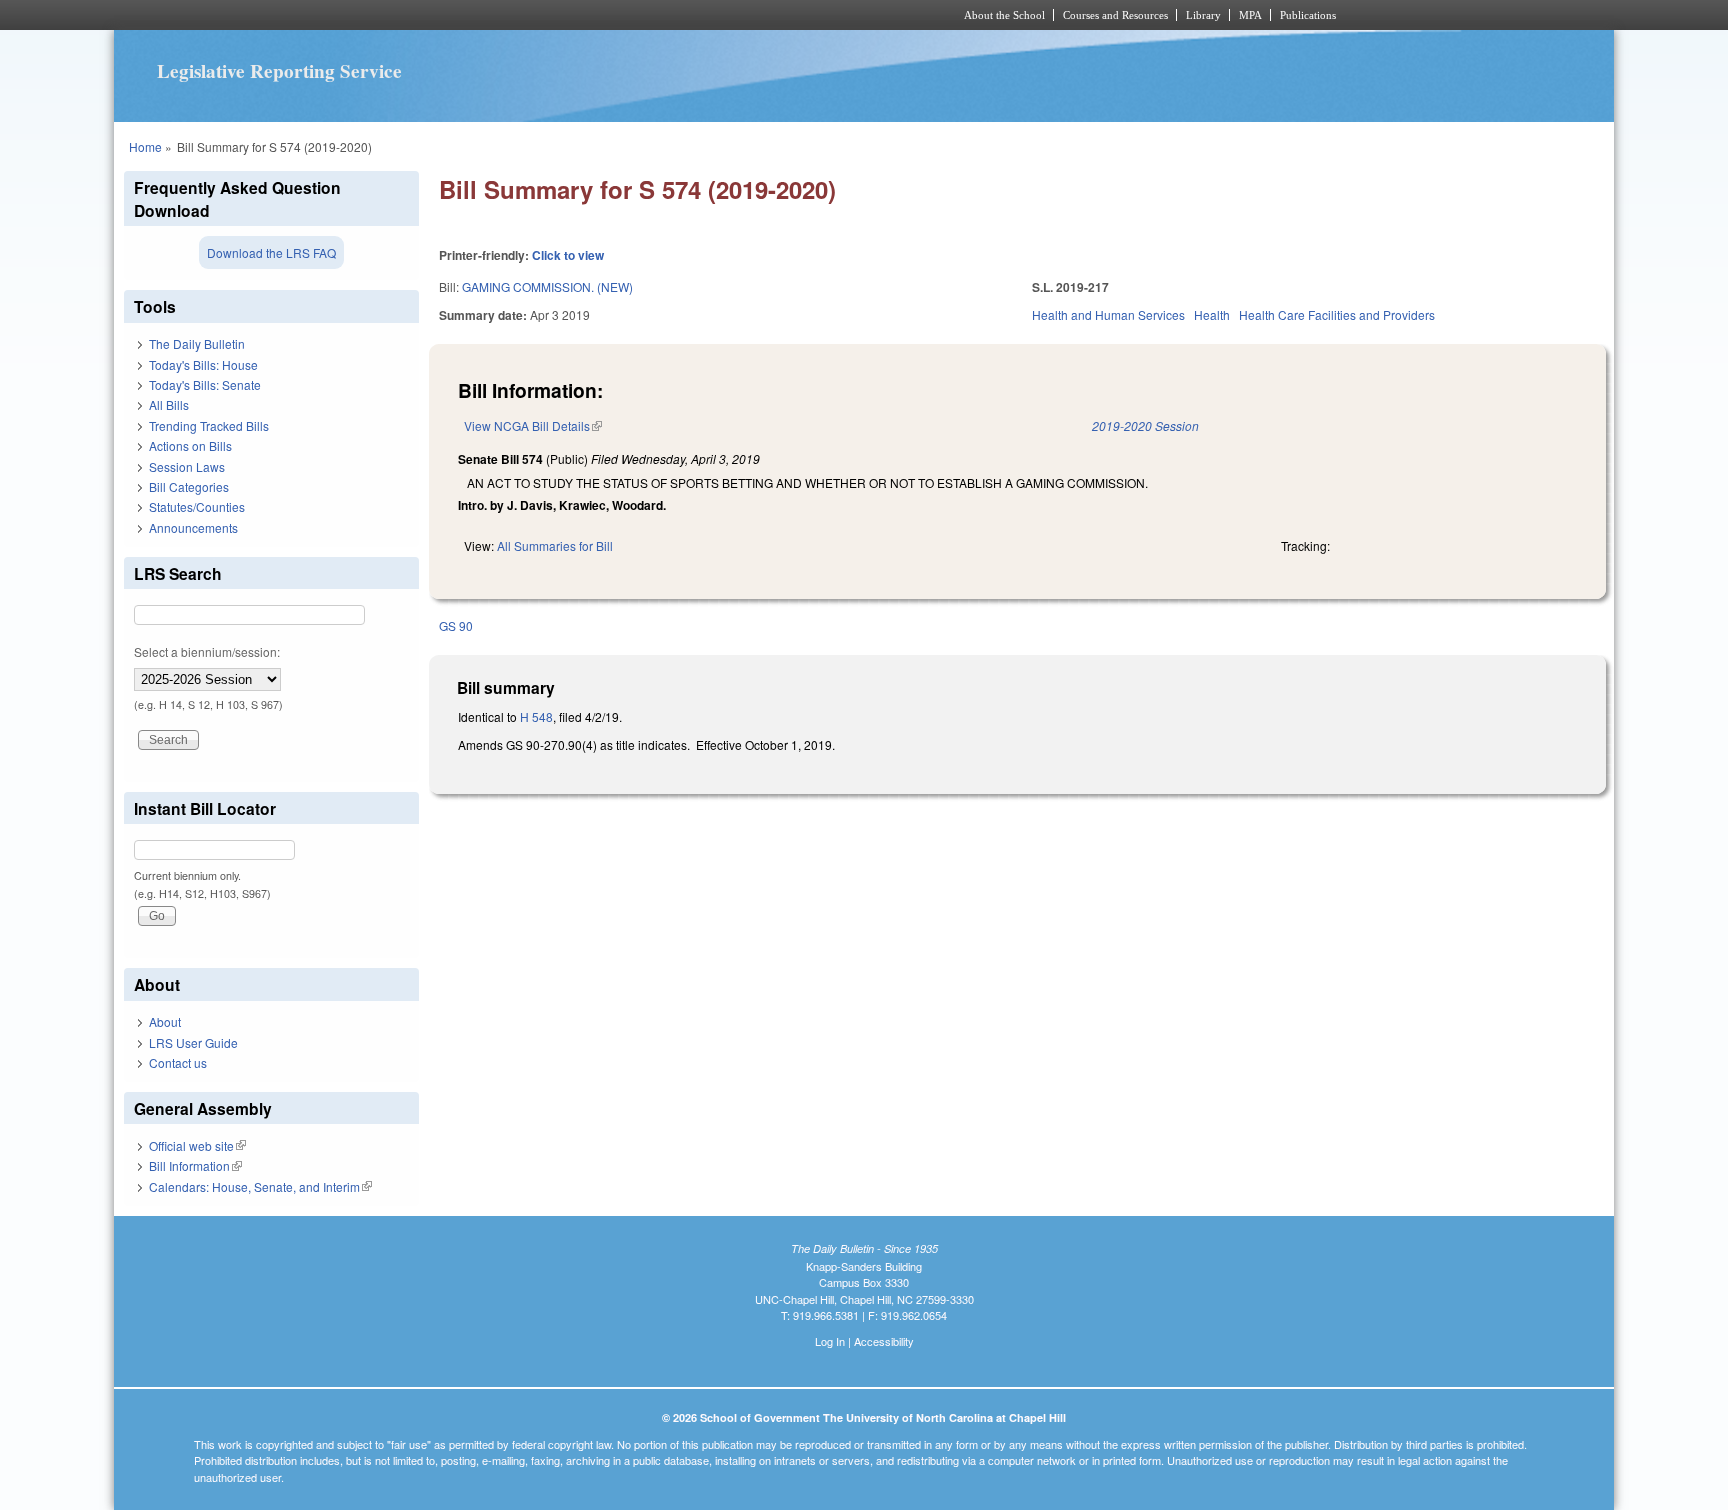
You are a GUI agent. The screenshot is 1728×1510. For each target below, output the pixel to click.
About (165, 1021)
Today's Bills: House (203, 364)
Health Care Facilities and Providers (1337, 314)
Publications (1308, 15)
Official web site (197, 1145)
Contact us (178, 1062)
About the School (1004, 15)
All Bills (169, 404)
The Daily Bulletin (197, 343)
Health (1212, 314)
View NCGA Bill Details (533, 425)
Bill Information (195, 1165)
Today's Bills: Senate (205, 384)
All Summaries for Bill (555, 545)
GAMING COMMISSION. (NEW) (547, 286)
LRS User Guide (193, 1042)
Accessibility (884, 1341)
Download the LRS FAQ (271, 252)
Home (145, 146)
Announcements (193, 527)
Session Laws (187, 466)
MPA (1250, 15)
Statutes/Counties (197, 506)
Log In (830, 1341)
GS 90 (456, 625)
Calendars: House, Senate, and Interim (260, 1186)
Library (1203, 15)
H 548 (536, 716)
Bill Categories (189, 486)
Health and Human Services (1108, 314)
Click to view (568, 255)
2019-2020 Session (1145, 425)
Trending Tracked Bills (209, 425)
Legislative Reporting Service (279, 71)
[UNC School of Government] (599, 15)
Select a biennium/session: (207, 651)
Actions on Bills (190, 445)
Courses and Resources (1115, 15)
